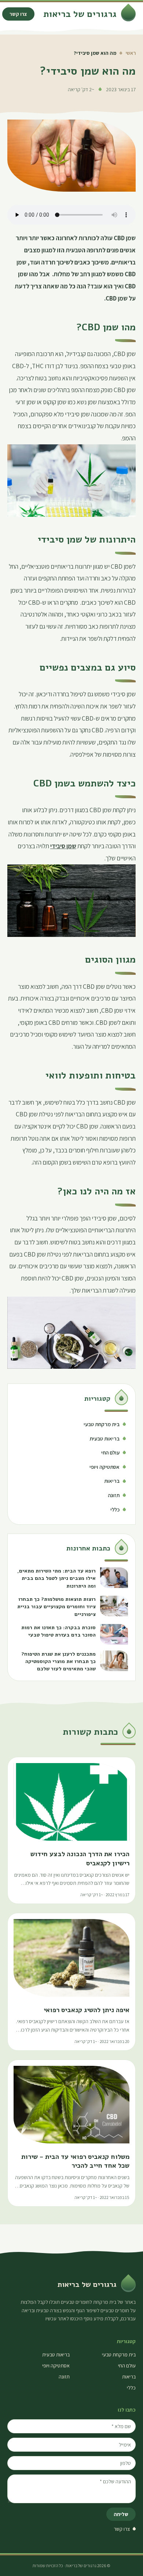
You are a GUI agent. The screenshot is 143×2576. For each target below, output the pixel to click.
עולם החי (127, 2366)
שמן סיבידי (63, 846)
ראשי (131, 53)
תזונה (64, 2377)
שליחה (121, 2514)
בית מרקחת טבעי (119, 2355)
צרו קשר (18, 14)
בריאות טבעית (56, 2355)
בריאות (129, 2377)
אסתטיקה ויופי (56, 2366)
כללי (131, 2388)
